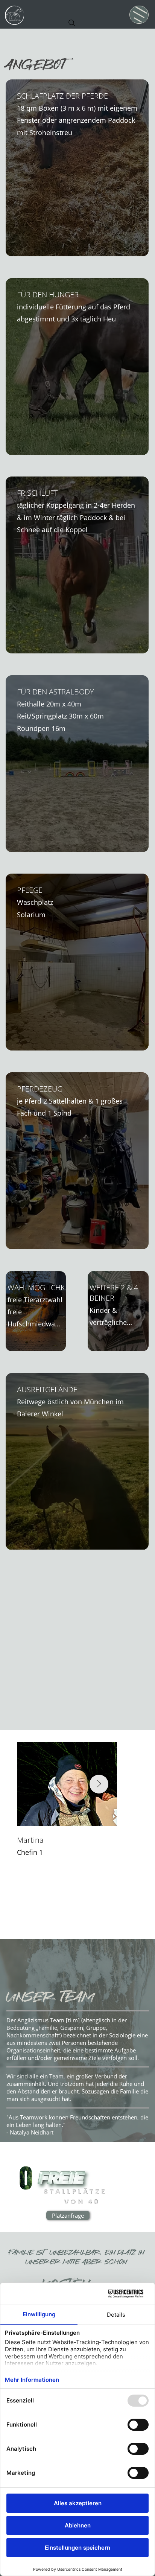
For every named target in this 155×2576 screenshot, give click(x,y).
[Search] (72, 23)
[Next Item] (99, 1784)
